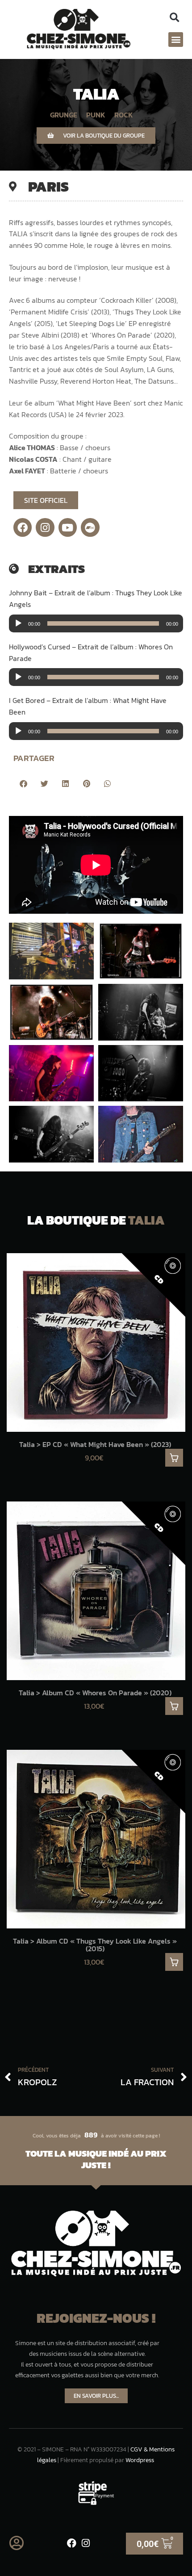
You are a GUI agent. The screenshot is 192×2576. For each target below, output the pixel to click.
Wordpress (140, 2460)
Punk (96, 115)
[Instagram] (45, 527)
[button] (174, 18)
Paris (48, 187)
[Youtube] (68, 527)
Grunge (64, 115)
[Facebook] (23, 527)
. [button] (174, 1458)
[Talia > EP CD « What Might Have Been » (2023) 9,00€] (96, 1342)
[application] (96, 623)
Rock (124, 115)
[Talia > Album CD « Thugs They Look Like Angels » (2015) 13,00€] (96, 1839)
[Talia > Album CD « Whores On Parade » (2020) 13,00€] (96, 1591)
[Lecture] (18, 623)
